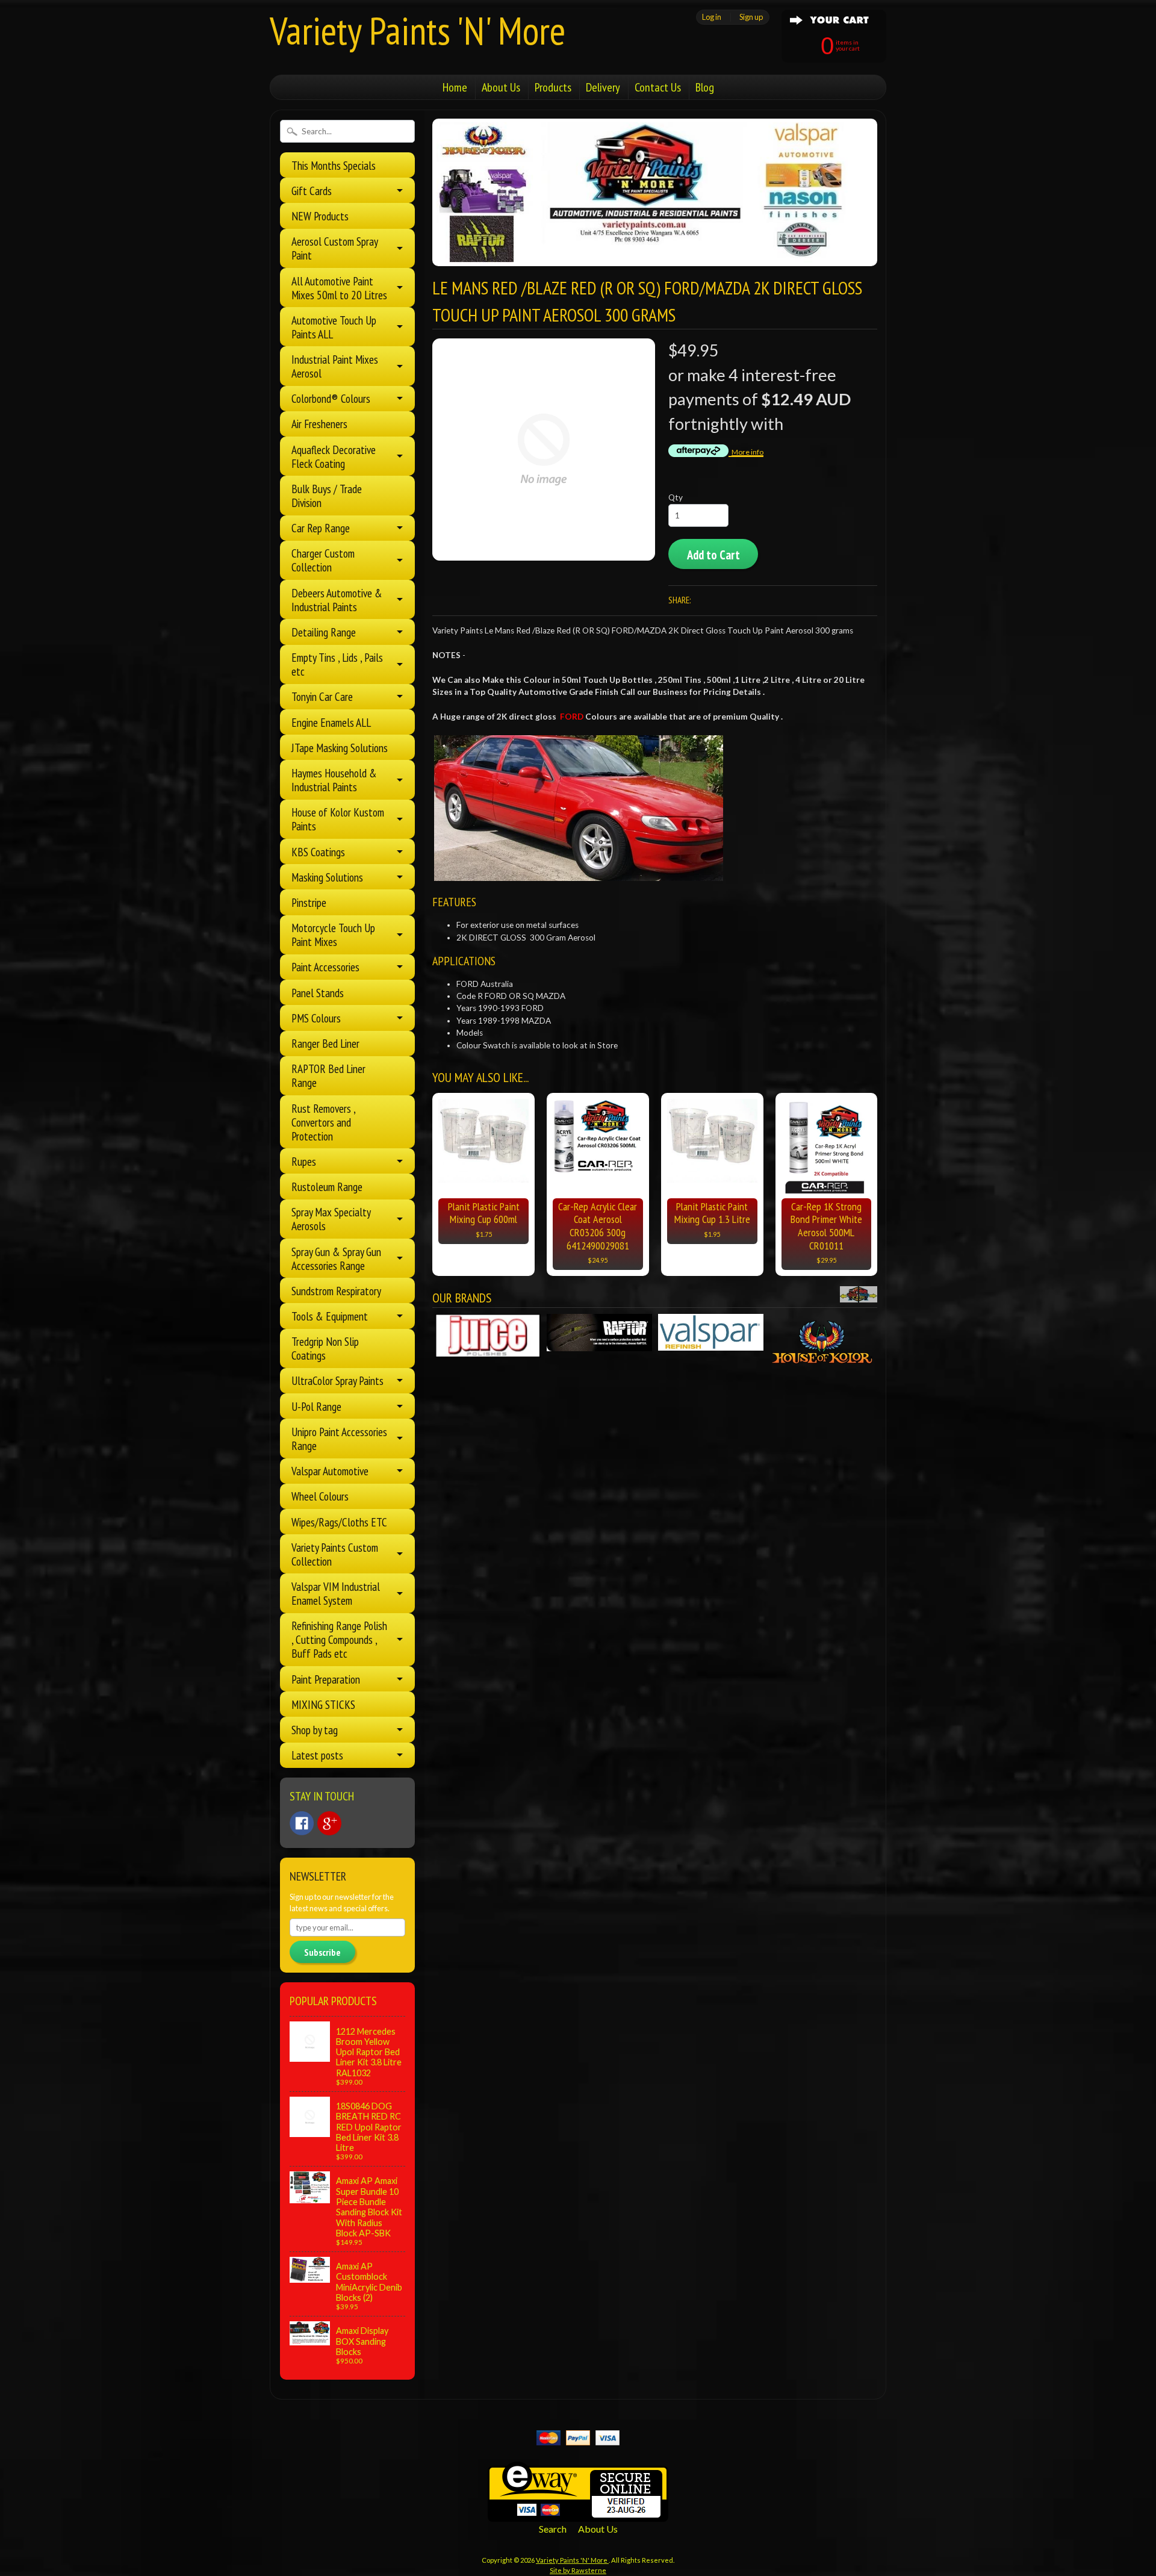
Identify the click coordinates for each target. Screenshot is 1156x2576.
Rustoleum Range (327, 1187)
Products (553, 87)
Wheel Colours (320, 1496)
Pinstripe (309, 902)
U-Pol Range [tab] (316, 1406)
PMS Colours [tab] (316, 1018)
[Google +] (329, 1823)
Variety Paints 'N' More (418, 30)
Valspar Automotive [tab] (330, 1471)
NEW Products (320, 216)
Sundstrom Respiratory (336, 1291)
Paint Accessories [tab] (325, 967)
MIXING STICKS (323, 1704)
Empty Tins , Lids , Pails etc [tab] (337, 664)
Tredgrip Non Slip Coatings (325, 1348)
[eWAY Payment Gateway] (578, 2514)
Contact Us (658, 87)
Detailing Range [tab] (324, 632)
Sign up (751, 17)
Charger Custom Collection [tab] (323, 560)
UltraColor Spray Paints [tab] (337, 1380)
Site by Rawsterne (578, 2570)
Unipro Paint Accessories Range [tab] (339, 1439)
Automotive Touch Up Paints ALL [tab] (334, 327)
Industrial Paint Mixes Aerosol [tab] (335, 366)
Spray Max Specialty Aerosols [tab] (331, 1219)
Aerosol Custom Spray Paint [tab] (335, 248)
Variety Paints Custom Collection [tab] (335, 1554)
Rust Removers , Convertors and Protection (323, 1122)
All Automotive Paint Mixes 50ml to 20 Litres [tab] (339, 288)
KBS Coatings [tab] (318, 852)
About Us (501, 87)
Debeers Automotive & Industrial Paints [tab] (337, 600)
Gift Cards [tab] (312, 191)
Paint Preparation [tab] (326, 1679)
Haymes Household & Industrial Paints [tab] (334, 780)
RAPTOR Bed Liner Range (328, 1075)
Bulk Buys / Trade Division (327, 496)
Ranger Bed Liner (325, 1043)
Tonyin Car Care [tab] (322, 696)
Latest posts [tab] (317, 1755)
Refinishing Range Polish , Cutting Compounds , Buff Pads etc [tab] (339, 1639)
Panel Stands (318, 993)
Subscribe (322, 1952)
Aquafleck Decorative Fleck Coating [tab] (334, 456)
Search (553, 2529)
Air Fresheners (319, 424)
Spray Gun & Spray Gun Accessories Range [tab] (336, 1258)
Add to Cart (713, 555)
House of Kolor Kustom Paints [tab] (338, 819)
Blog (705, 87)
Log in (712, 17)
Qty (676, 497)
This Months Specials (334, 165)
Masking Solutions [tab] (327, 877)
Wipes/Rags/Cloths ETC (339, 1522)
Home (455, 87)
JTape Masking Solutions (340, 748)
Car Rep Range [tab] (321, 528)
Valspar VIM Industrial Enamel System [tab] (336, 1593)
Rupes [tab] (304, 1161)
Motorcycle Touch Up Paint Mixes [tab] (333, 935)
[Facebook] (302, 1823)
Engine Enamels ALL (331, 722)
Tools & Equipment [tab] (330, 1316)
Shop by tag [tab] (315, 1730)
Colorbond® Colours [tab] (331, 398)
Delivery (603, 87)
